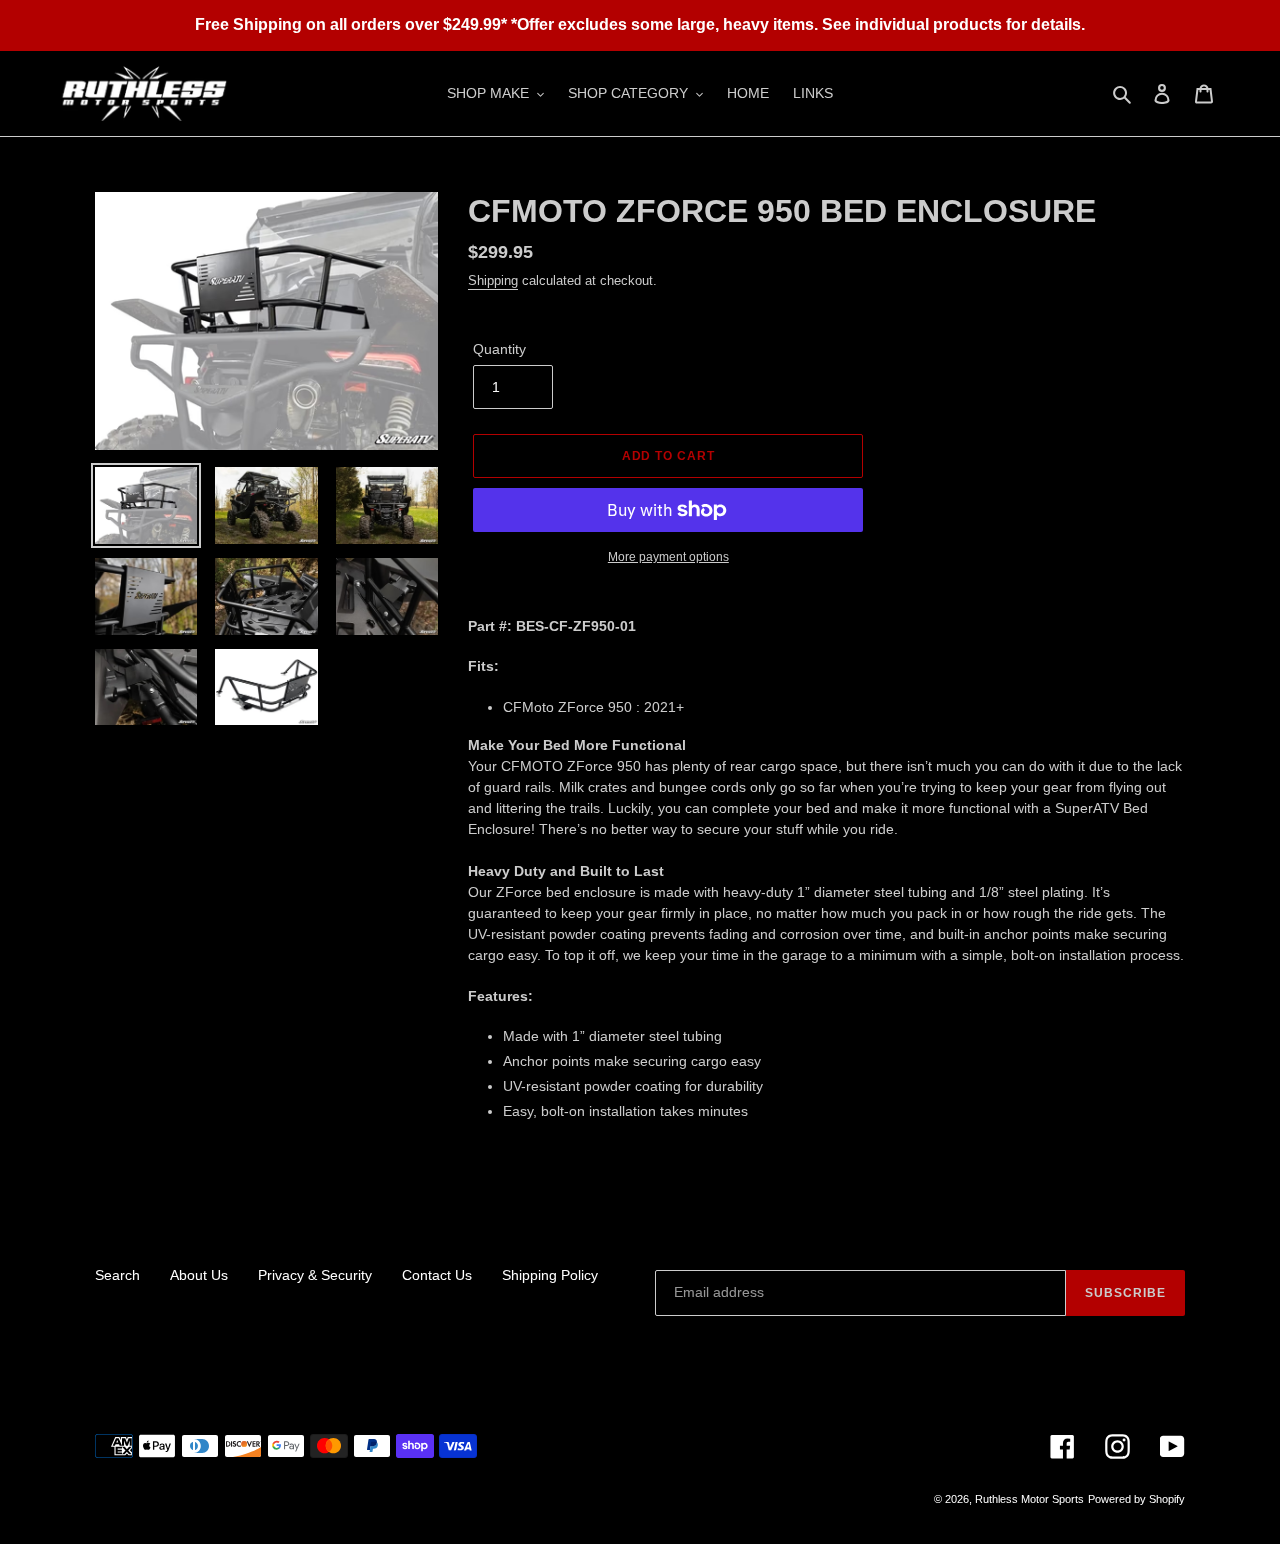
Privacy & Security (315, 1275)
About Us (199, 1275)
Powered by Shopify (1136, 1499)
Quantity (499, 349)
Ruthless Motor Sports (1029, 1499)
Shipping (493, 280)
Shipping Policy (550, 1275)
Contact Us (437, 1275)
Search (117, 1275)
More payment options (668, 557)
